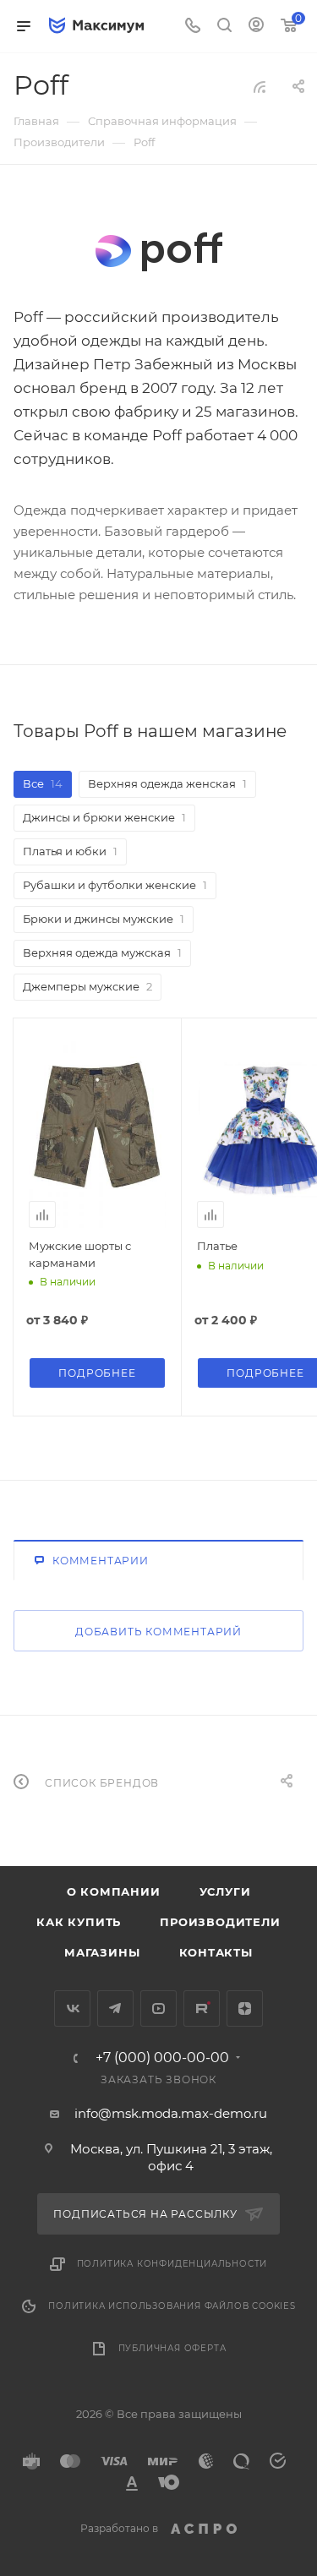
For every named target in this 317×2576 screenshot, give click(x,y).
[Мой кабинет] (256, 27)
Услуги (225, 1891)
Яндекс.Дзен (245, 2008)
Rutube (202, 2008)
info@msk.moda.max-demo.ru (171, 2113)
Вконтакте (72, 2008)
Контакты (216, 1952)
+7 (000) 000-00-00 (162, 2058)
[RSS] (260, 87)
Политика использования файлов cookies (172, 2306)
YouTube (158, 2008)
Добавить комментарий (158, 1632)
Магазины (102, 1952)
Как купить (79, 1922)
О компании (114, 1891)
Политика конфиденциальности (172, 2264)
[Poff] (159, 252)
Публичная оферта (172, 2348)
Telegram (115, 2008)
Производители (220, 1922)
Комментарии (101, 1561)
